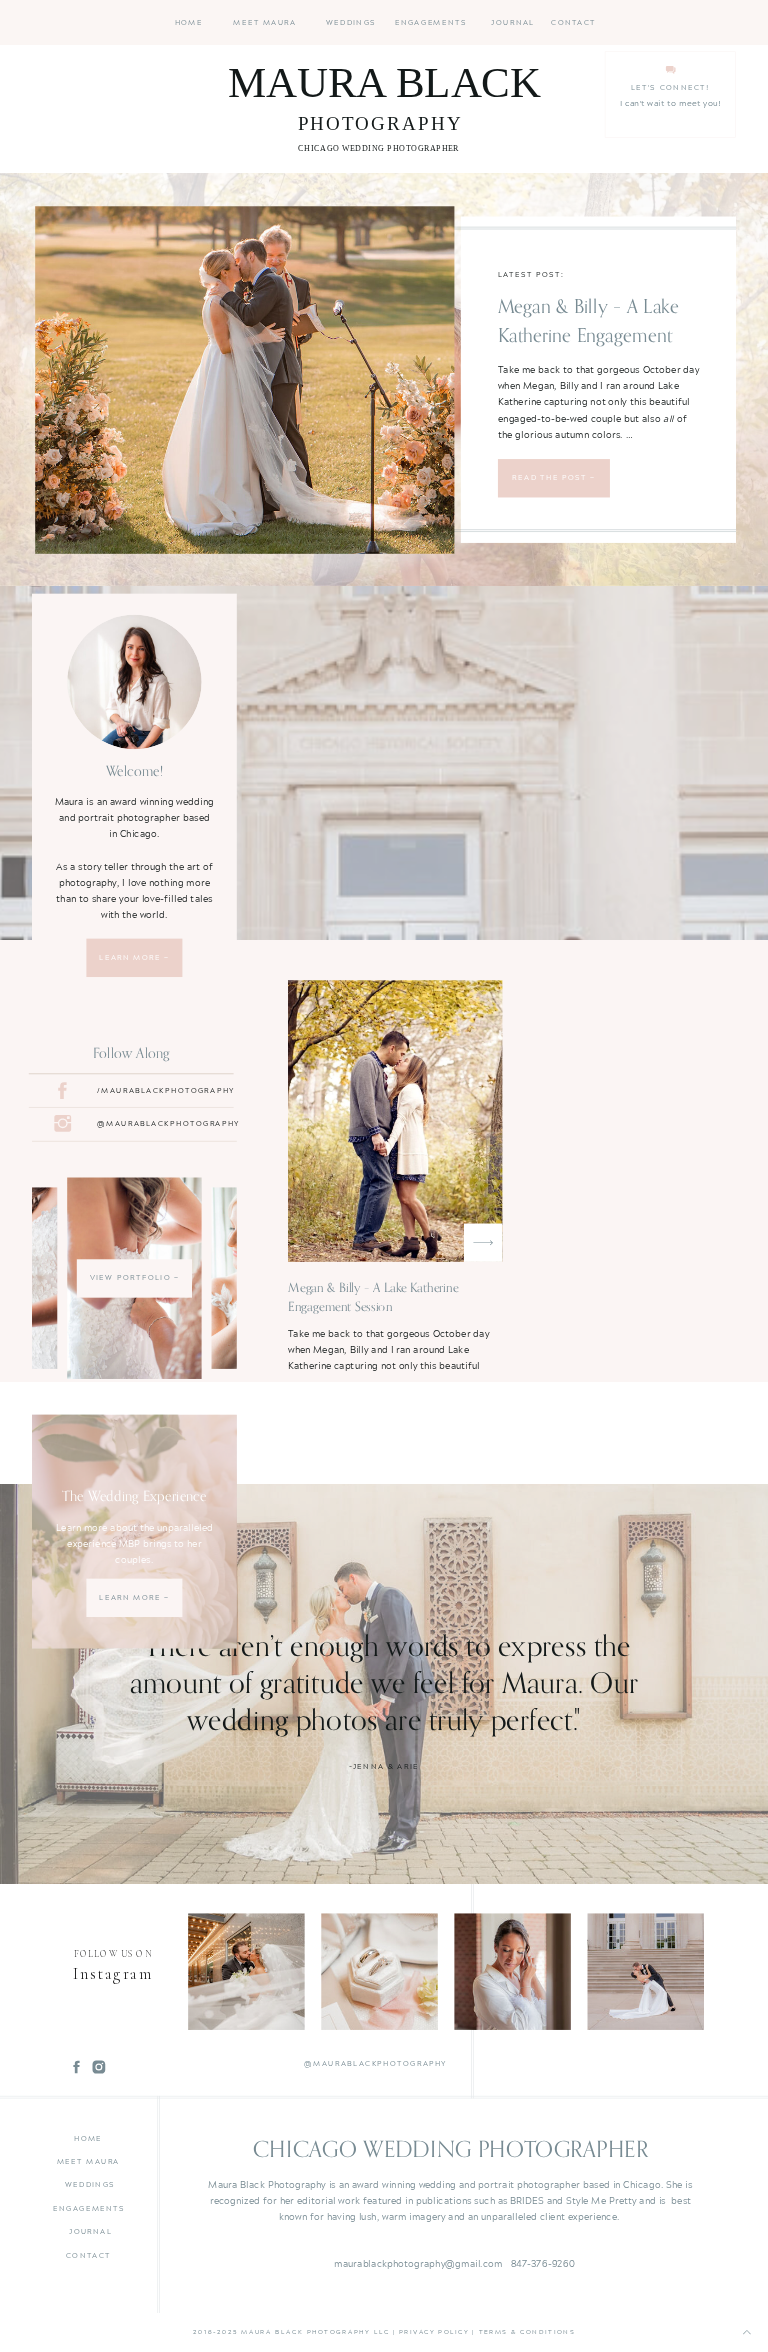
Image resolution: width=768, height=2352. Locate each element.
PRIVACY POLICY (434, 2332)
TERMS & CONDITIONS (527, 2332)
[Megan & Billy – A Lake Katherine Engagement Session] (244, 380)
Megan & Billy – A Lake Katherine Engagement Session (588, 335)
